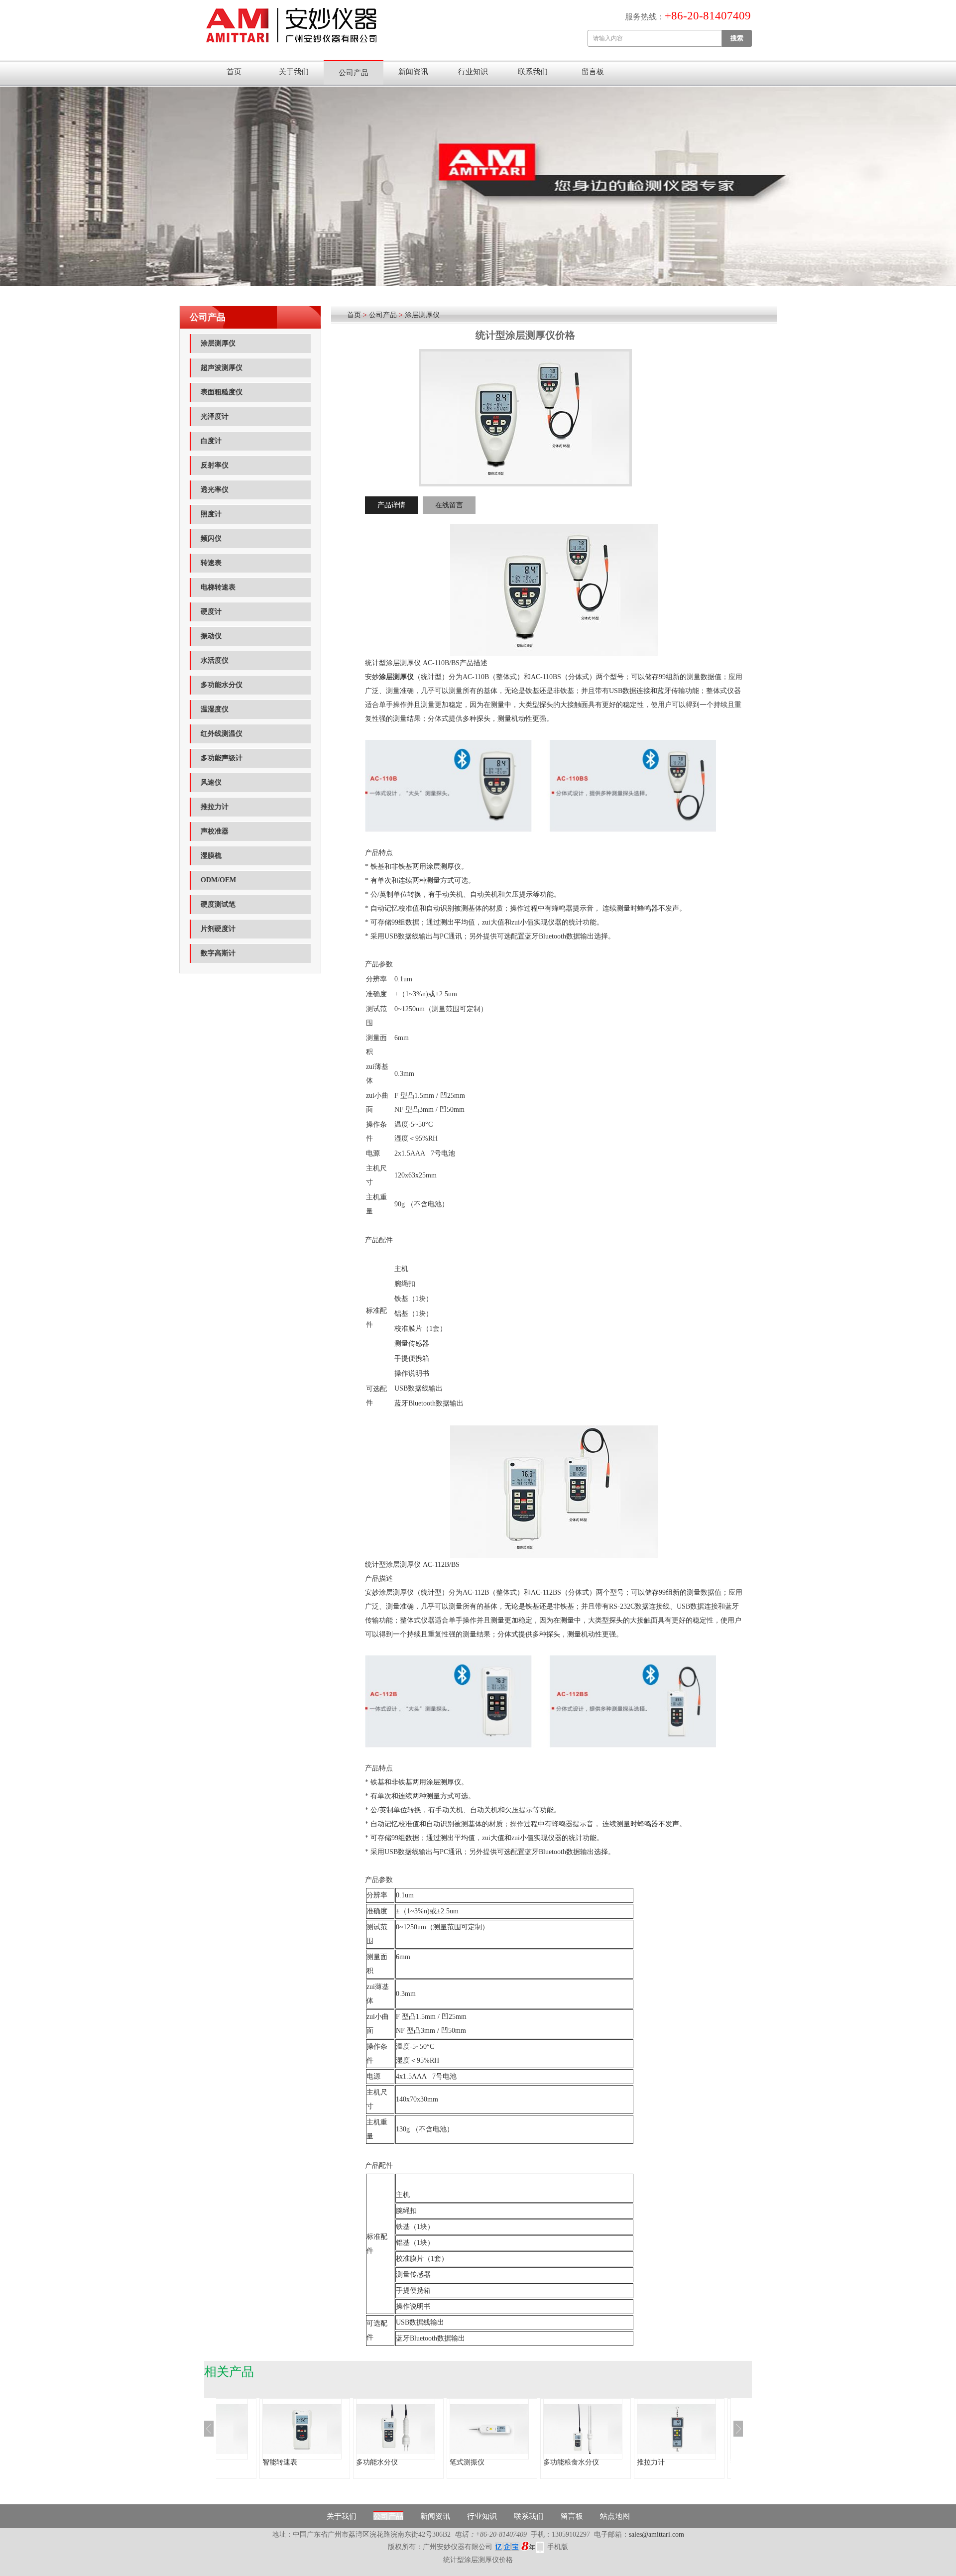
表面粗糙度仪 (222, 392)
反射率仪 (215, 465)
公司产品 (354, 73)
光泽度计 (215, 416)
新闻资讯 (413, 72)
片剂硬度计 (218, 929)
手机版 (558, 2547)
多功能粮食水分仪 (571, 2462)
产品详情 (391, 505)
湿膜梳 (211, 856)
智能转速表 (280, 2462)
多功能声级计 (222, 758)
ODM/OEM (218, 880)
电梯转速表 (218, 587)
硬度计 (211, 612)
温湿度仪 (215, 709)
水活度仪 (215, 660)
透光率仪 (215, 490)
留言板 (593, 72)
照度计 (211, 514)
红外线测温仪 (222, 734)
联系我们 (533, 72)
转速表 (211, 563)
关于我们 (294, 72)
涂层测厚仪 (218, 343)
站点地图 (615, 2516)
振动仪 (211, 636)
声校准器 (215, 831)
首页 (234, 72)
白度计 (211, 441)
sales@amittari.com (657, 2534)
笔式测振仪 (467, 2462)
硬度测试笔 (218, 904)
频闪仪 (211, 538)
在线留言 (449, 505)
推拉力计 (215, 807)
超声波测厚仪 (222, 368)
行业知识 (473, 72)
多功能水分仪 (222, 685)
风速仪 (211, 782)
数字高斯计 (218, 953)
